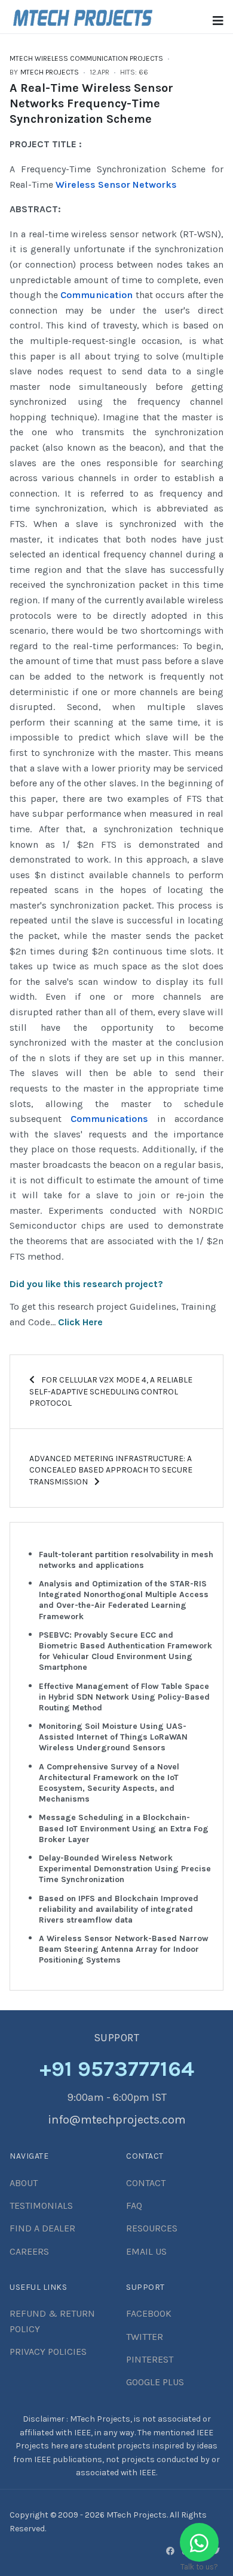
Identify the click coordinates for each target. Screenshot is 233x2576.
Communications (109, 1119)
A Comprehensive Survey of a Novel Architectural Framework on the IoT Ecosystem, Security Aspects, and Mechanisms (109, 1783)
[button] (218, 21)
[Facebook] (170, 2551)
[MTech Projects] (83, 16)
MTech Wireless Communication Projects (86, 58)
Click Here (80, 1322)
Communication (96, 295)
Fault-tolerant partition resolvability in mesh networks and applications (126, 1560)
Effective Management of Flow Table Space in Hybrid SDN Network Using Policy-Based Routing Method (124, 1697)
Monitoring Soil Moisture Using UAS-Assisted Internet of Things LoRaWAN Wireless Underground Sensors (113, 1737)
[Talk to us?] (199, 2542)
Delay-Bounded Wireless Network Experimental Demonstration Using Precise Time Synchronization (125, 1869)
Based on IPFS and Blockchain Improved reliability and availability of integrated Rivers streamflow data (119, 1909)
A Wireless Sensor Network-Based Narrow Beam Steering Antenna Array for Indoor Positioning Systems (124, 1949)
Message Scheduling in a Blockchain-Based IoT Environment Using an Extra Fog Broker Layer (124, 1828)
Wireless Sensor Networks (116, 185)
